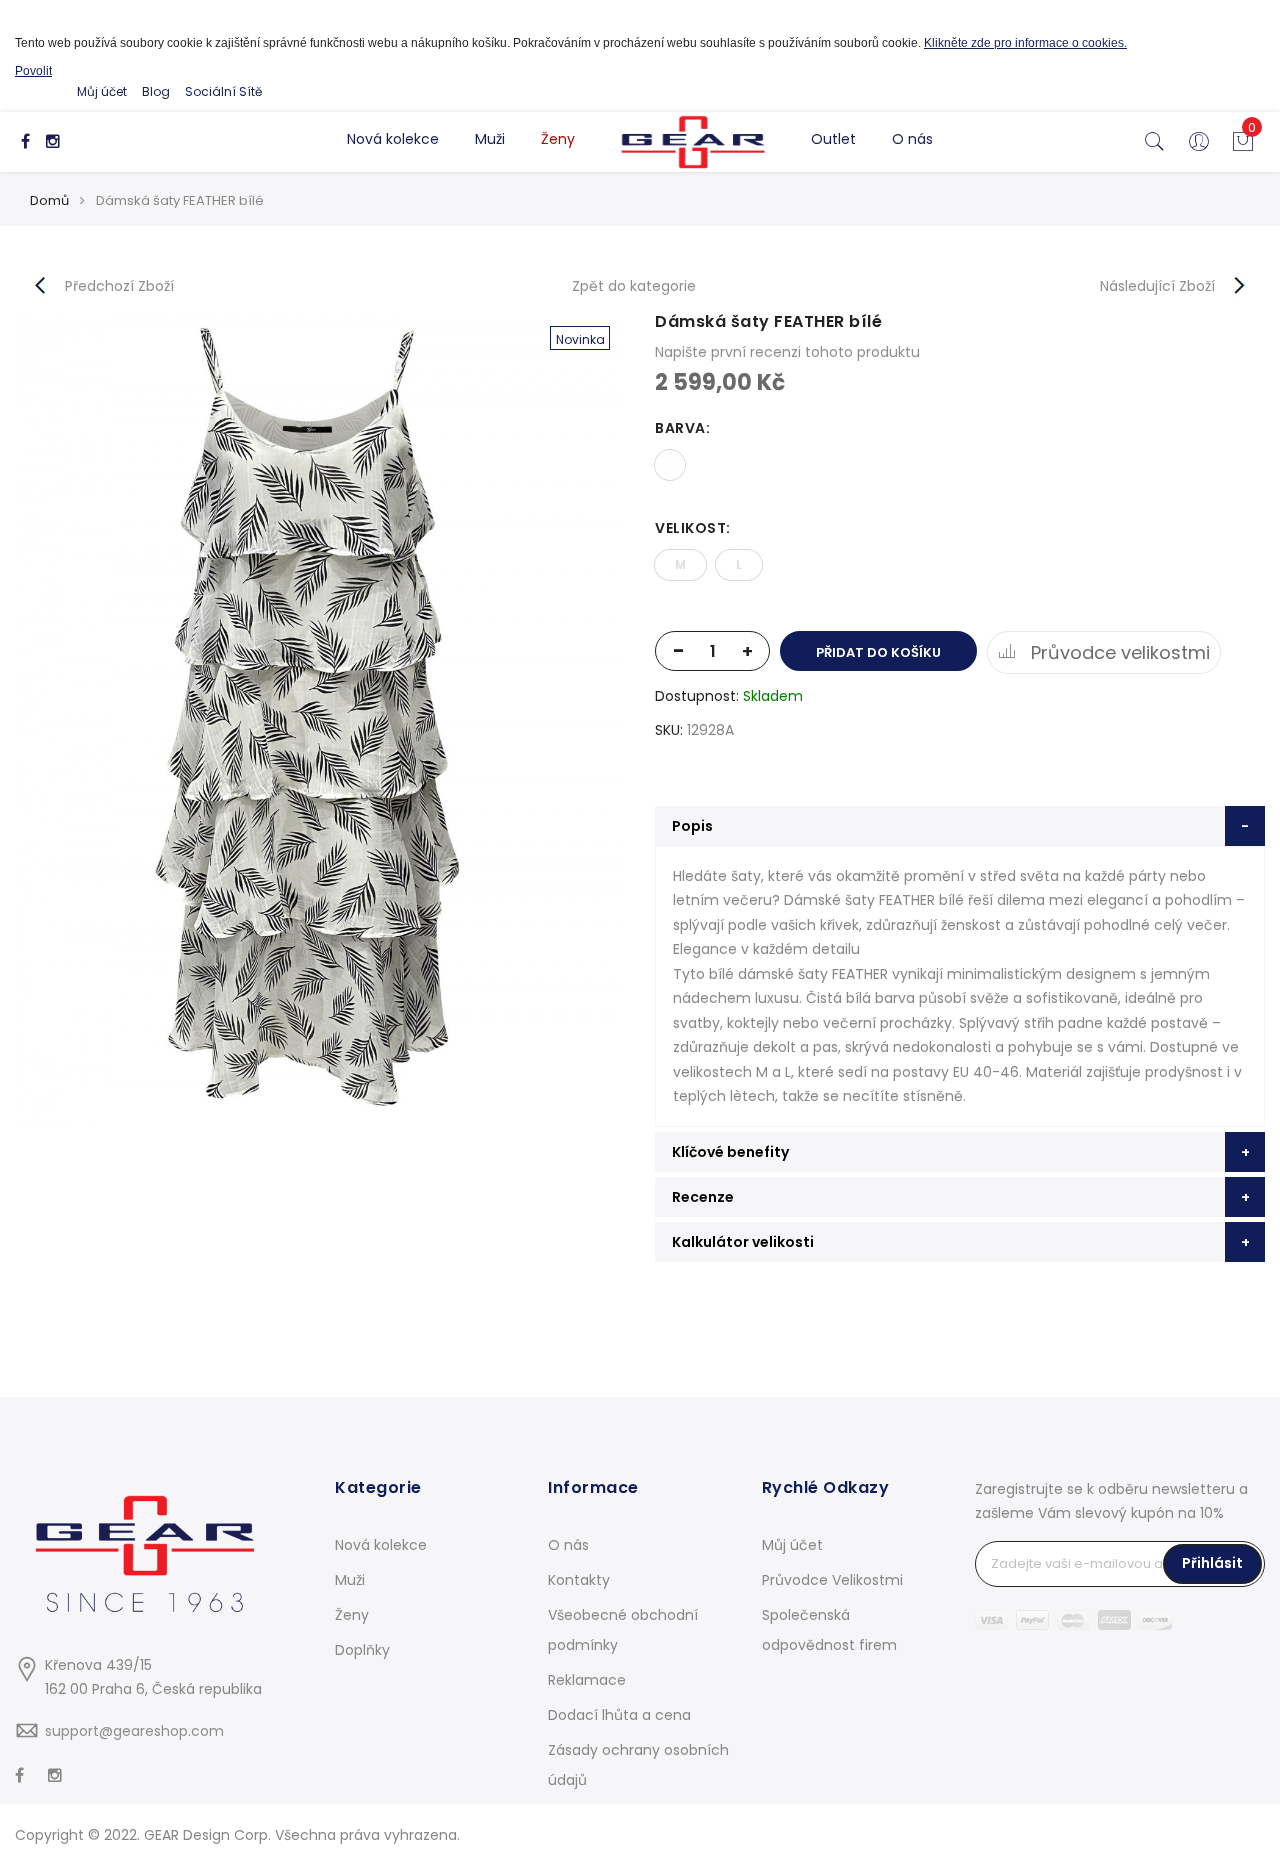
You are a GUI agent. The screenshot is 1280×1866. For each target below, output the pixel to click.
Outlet (833, 139)
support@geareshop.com (134, 1731)
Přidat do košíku (878, 652)
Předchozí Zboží (119, 286)
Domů (49, 200)
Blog (156, 91)
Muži (490, 139)
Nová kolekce (393, 139)
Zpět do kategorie (634, 286)
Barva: (682, 428)
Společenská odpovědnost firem (829, 1630)
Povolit (33, 71)
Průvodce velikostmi (1118, 652)
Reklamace (587, 1680)
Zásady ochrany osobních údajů (638, 1765)
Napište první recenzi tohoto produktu (787, 352)
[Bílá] (670, 465)
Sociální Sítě (223, 91)
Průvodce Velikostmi (832, 1580)
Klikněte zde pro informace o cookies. (1025, 43)
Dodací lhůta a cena (619, 1715)
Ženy (558, 139)
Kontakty (579, 1580)
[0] (1243, 147)
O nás (912, 139)
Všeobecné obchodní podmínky (623, 1630)
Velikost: (693, 528)
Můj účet (102, 91)
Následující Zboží (1157, 286)
